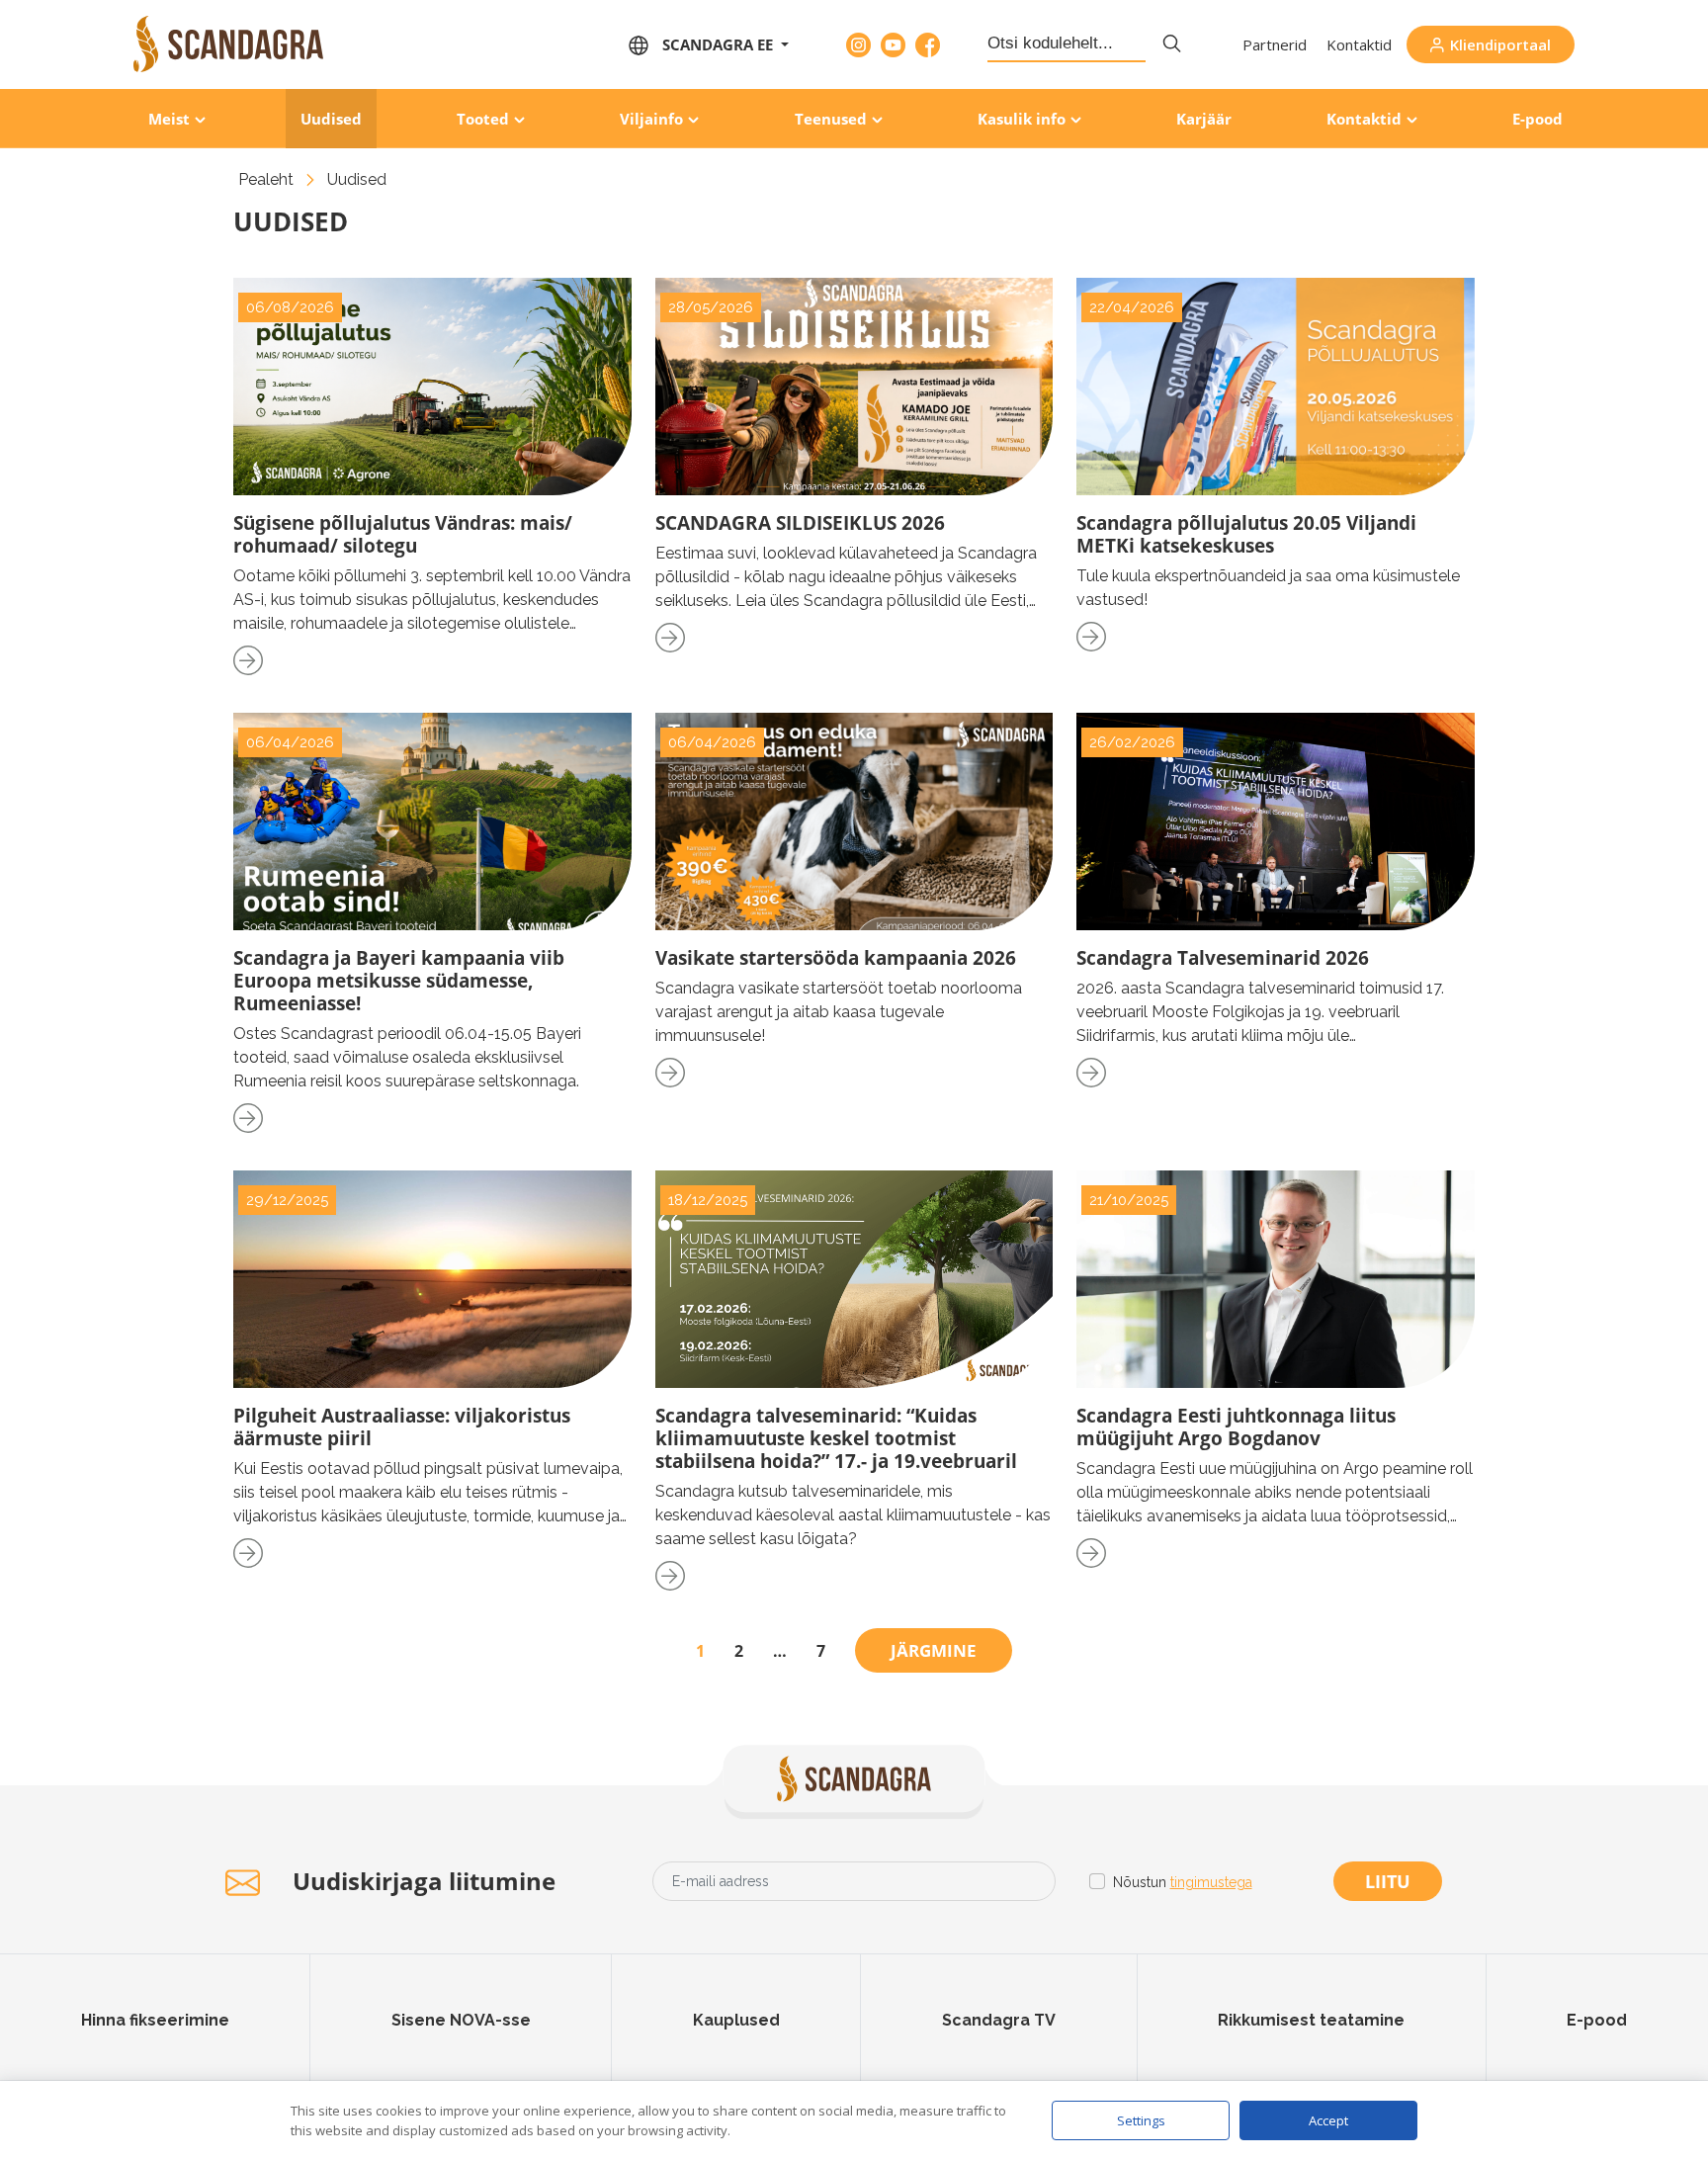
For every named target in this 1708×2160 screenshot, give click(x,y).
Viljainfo (651, 119)
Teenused (831, 119)
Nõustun (1183, 1882)
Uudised (331, 119)
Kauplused (736, 2020)
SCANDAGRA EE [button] (720, 44)
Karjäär (1204, 119)
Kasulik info (1022, 119)
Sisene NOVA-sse (461, 2020)
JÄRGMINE (934, 1650)
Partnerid (1275, 44)
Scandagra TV (999, 2020)
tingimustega (1211, 1882)
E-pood (1537, 119)
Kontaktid (1359, 44)
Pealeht (266, 179)
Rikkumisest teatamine (1311, 2020)
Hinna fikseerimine (155, 2020)
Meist (169, 119)
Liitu (1388, 1881)
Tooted (483, 119)
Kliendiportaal (1500, 44)
